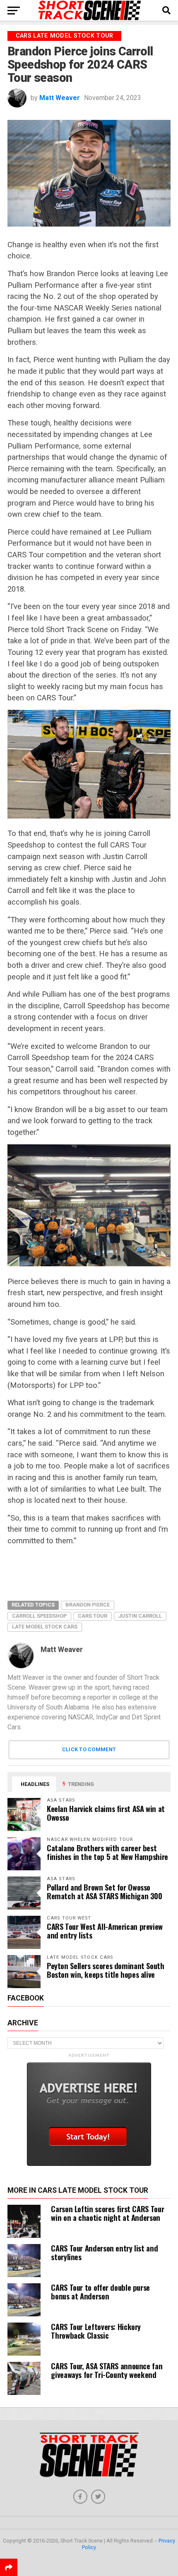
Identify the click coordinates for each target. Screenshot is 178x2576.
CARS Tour (93, 1616)
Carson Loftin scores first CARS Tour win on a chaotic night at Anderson (107, 2213)
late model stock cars (45, 1627)
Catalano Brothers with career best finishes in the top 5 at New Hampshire (107, 1852)
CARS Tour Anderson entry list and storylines (104, 2252)
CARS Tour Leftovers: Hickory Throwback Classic (96, 2331)
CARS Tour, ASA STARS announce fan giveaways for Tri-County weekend (107, 2370)
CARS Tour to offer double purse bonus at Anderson (100, 2292)
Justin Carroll (140, 1616)
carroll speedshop (39, 1616)
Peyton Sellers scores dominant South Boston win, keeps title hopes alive (106, 1970)
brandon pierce (88, 1605)
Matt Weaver (60, 98)
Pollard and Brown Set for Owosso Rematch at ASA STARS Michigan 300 (105, 1891)
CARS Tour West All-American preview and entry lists (105, 1931)
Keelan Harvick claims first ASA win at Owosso (106, 1813)
